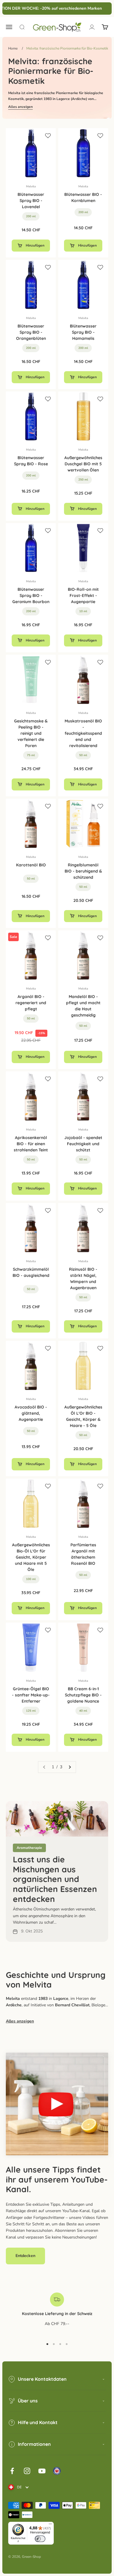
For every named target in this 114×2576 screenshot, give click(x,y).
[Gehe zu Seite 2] (70, 1767)
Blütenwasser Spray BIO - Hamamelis (83, 332)
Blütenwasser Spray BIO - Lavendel (31, 201)
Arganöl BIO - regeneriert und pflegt (31, 1003)
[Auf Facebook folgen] (12, 2471)
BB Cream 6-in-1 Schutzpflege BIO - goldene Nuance (83, 1695)
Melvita (31, 186)
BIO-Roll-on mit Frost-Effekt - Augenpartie (83, 595)
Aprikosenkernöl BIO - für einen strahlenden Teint (31, 1144)
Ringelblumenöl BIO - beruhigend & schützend (83, 871)
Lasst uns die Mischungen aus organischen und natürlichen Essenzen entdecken (55, 1879)
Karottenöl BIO (31, 865)
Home (13, 48)
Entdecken (25, 2256)
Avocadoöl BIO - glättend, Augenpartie (31, 1413)
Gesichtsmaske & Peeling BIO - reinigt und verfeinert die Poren (31, 733)
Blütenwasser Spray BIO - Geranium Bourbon (31, 595)
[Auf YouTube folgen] (42, 2471)
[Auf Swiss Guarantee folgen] (57, 2471)
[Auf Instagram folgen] (27, 2471)
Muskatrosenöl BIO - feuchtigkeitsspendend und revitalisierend (83, 733)
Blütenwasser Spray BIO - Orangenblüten (31, 332)
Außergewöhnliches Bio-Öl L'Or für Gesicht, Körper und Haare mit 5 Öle (31, 1557)
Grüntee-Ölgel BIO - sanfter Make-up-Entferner (31, 1695)
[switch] (40, 2539)
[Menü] (50, 2525)
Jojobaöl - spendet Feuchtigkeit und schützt (83, 1144)
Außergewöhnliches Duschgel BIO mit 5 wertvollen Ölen (83, 464)
